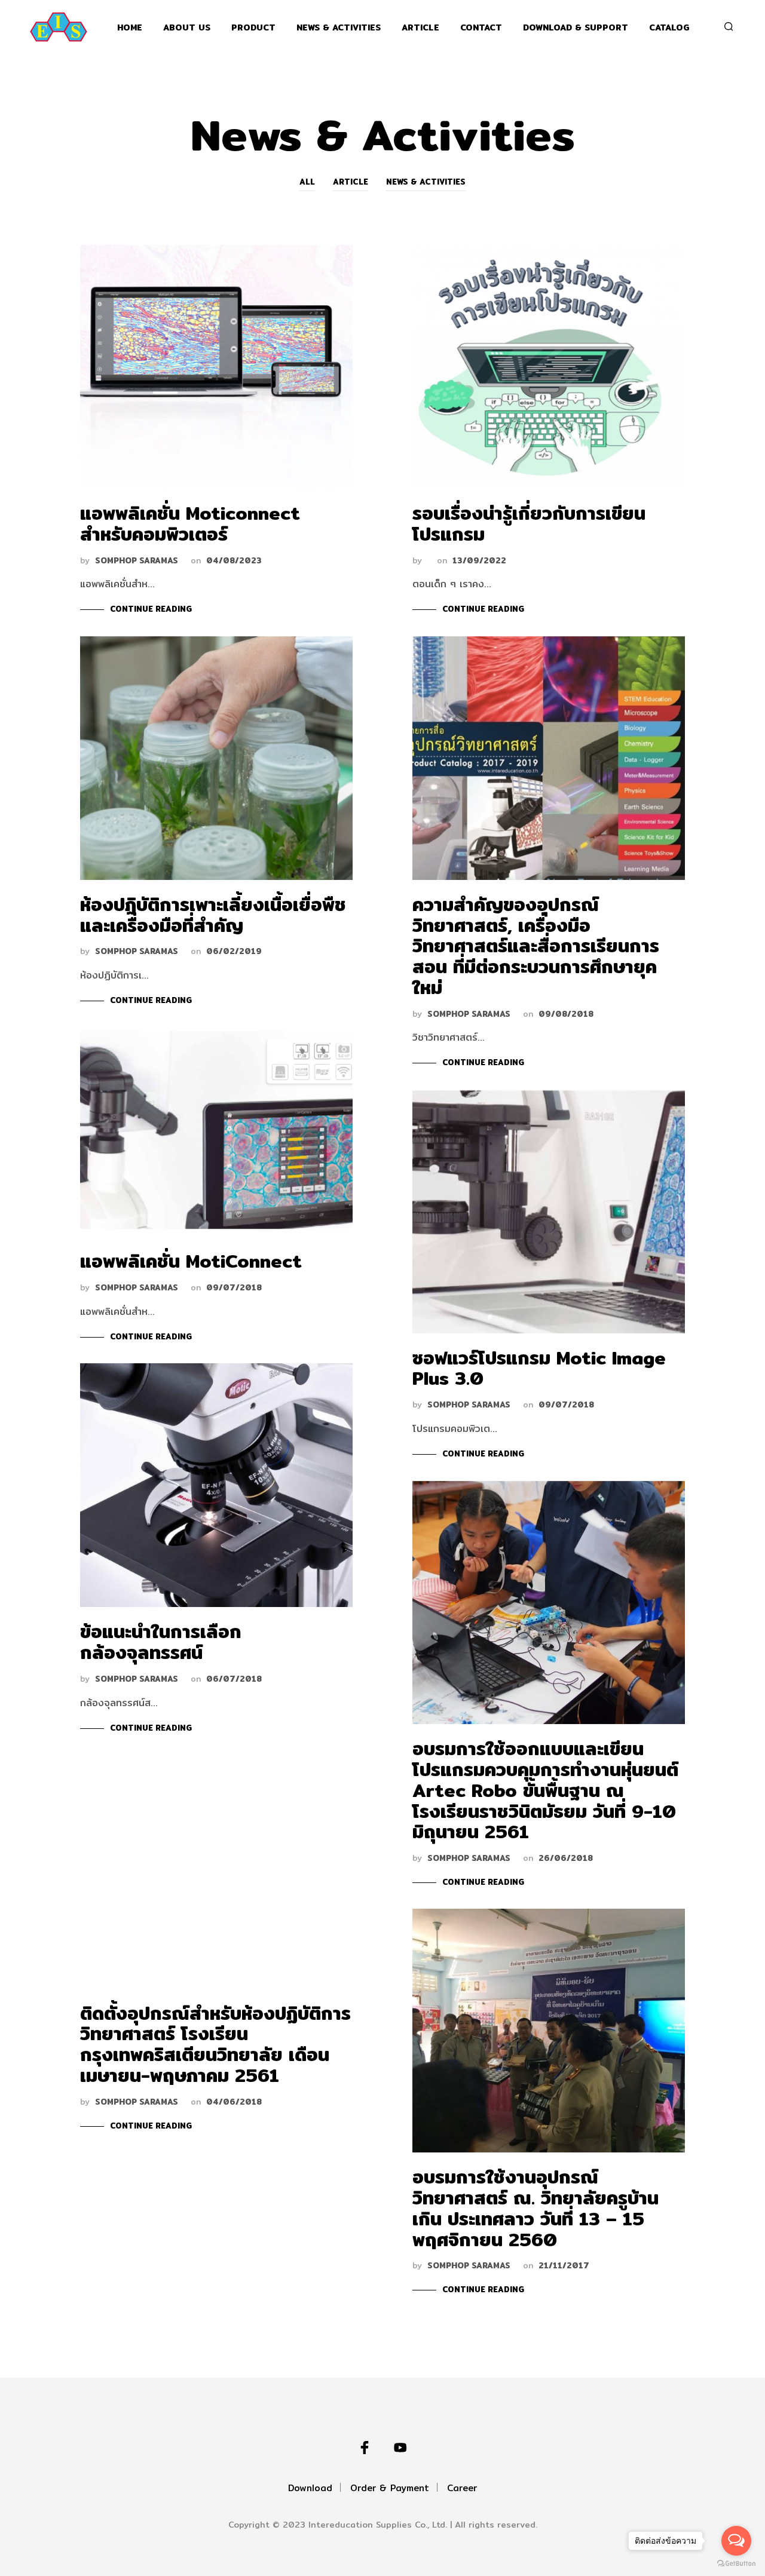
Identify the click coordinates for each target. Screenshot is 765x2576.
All (307, 182)
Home (130, 28)
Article (420, 28)
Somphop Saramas (137, 561)
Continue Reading (151, 609)
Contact (481, 28)
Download (310, 2488)
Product (253, 28)
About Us (187, 28)
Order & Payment (390, 2488)
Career (462, 2488)
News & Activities (339, 28)
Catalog (669, 28)
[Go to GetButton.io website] (736, 2564)
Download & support (576, 28)
